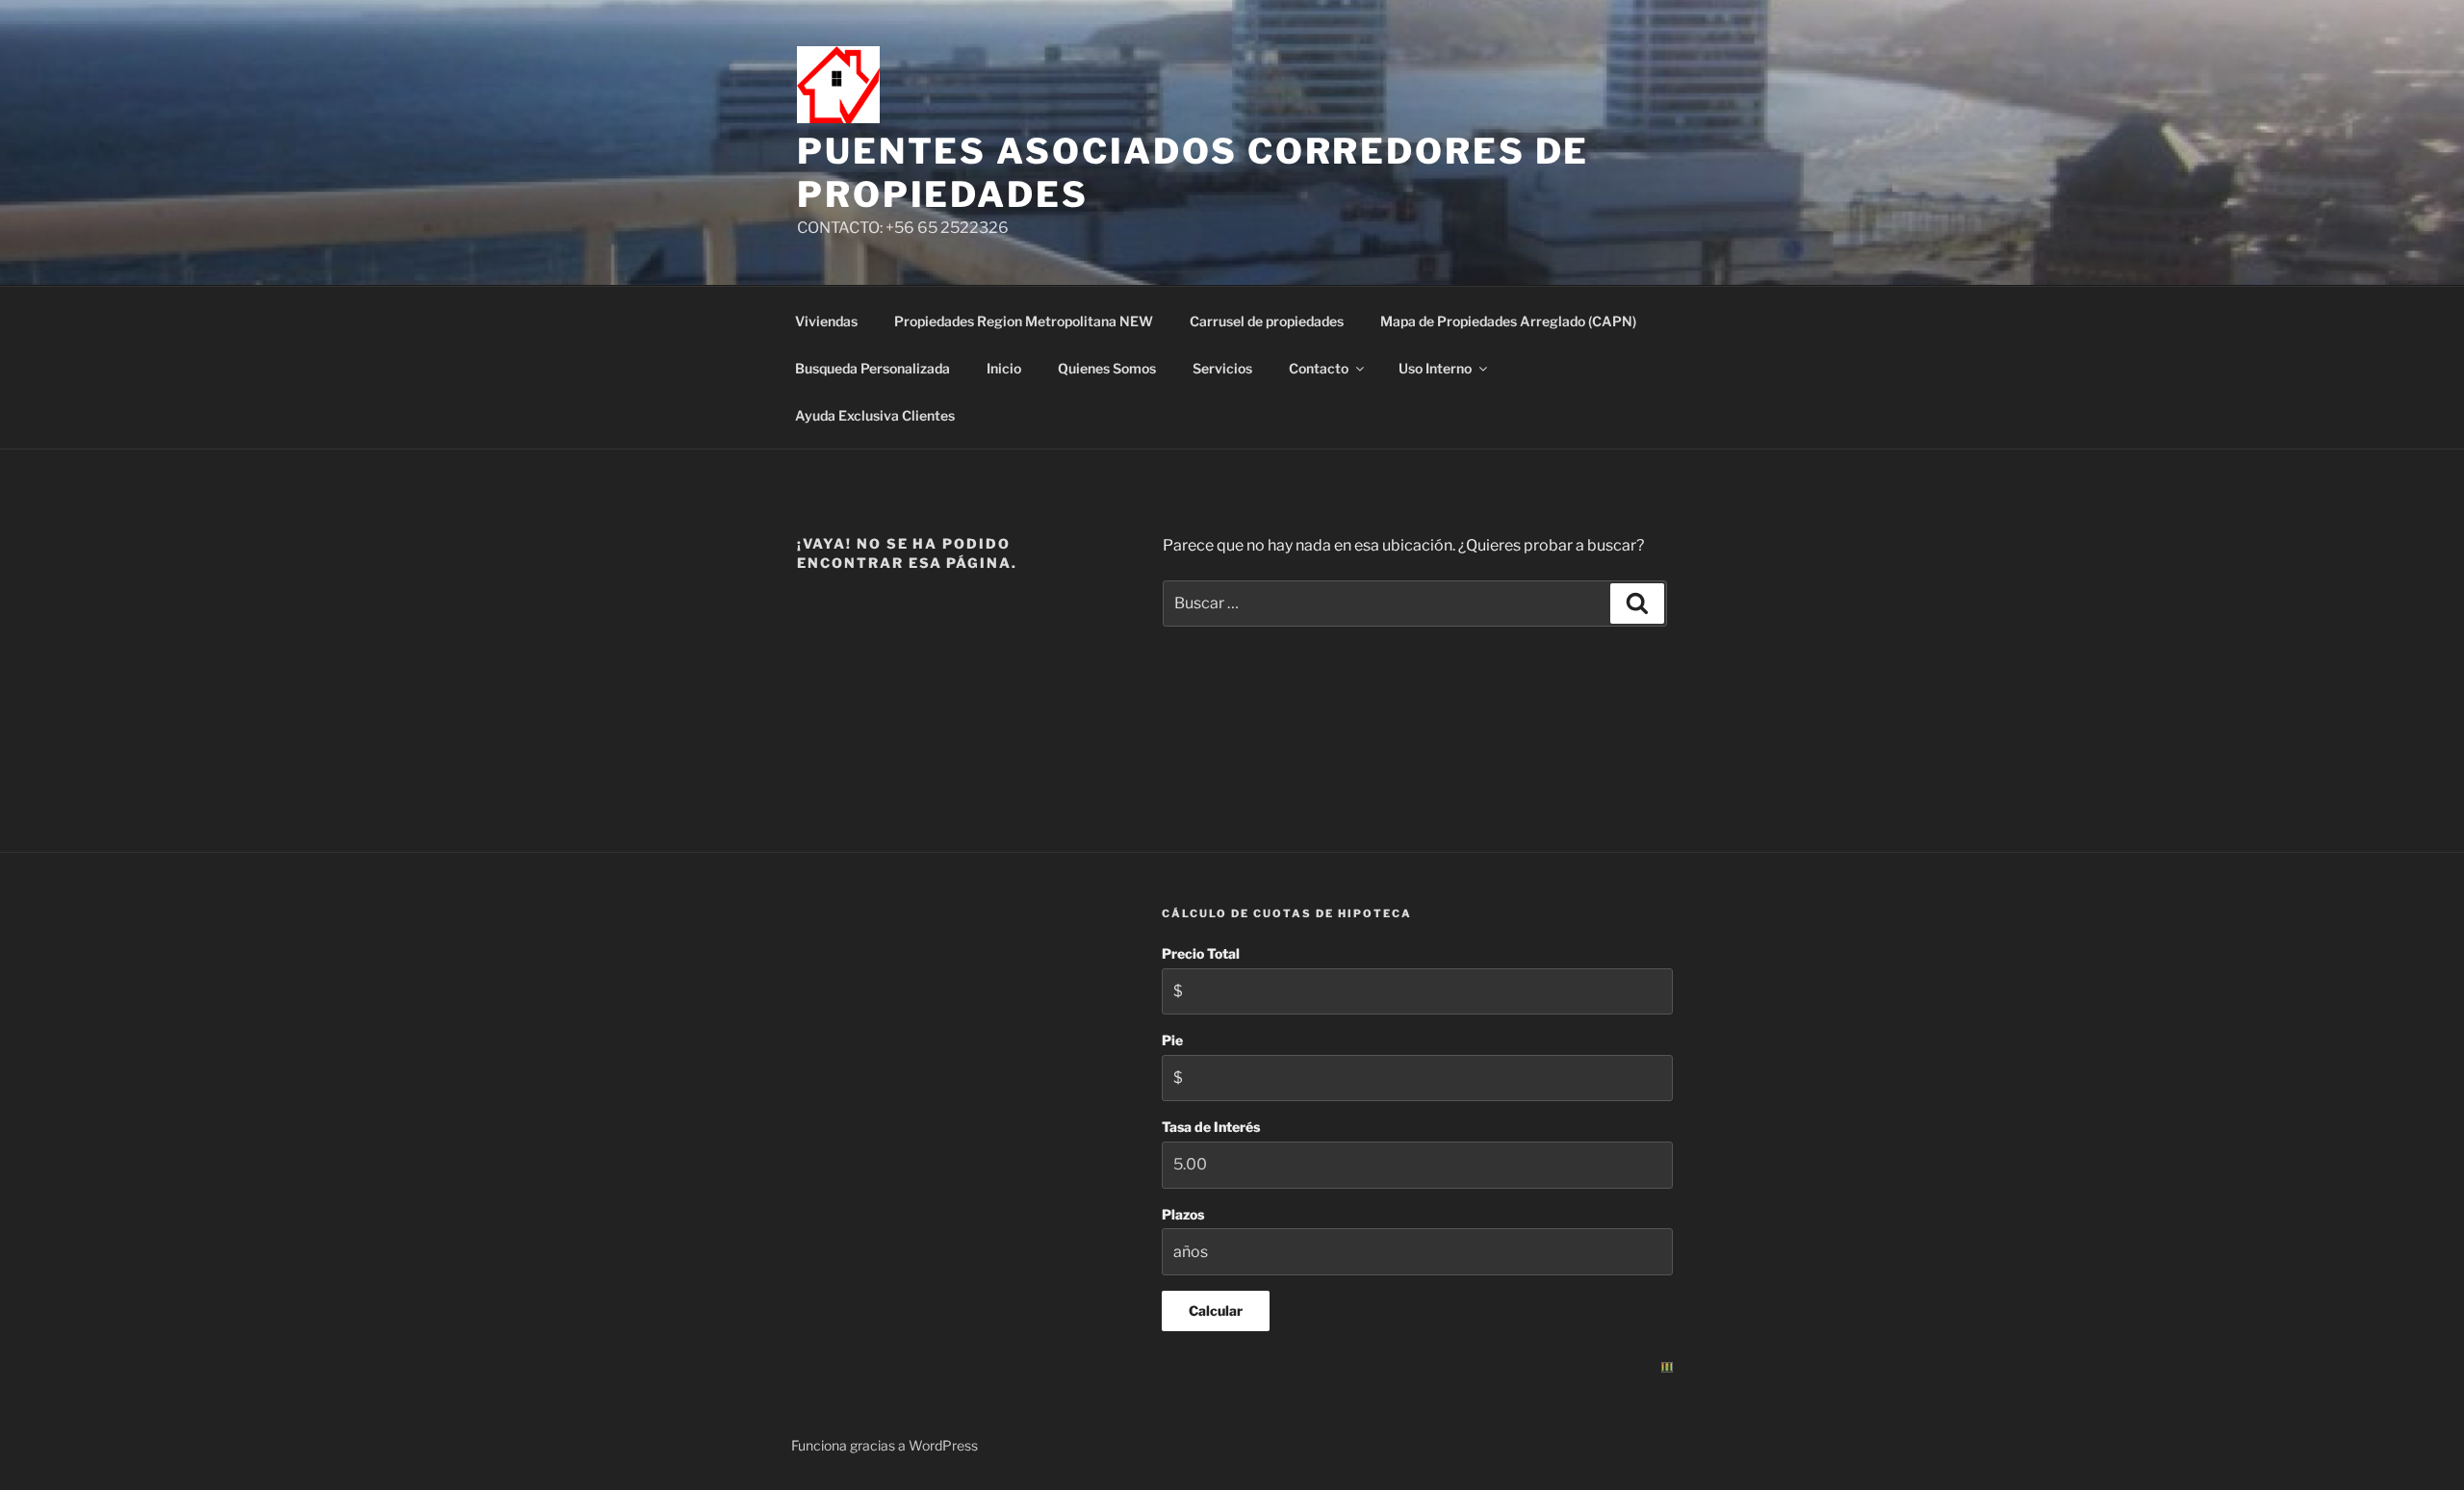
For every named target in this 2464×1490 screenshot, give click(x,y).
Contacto (1319, 368)
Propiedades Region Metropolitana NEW (1024, 321)
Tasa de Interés (1211, 1127)
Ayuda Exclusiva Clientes (875, 415)
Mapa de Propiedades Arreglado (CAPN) (1508, 321)
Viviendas (826, 321)
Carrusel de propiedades (1267, 321)
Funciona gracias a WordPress (885, 1445)
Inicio (1004, 368)
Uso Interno (1435, 368)
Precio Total (1201, 953)
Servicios (1222, 368)
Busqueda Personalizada (873, 368)
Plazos (1183, 1214)
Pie (1172, 1040)
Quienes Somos (1107, 368)
